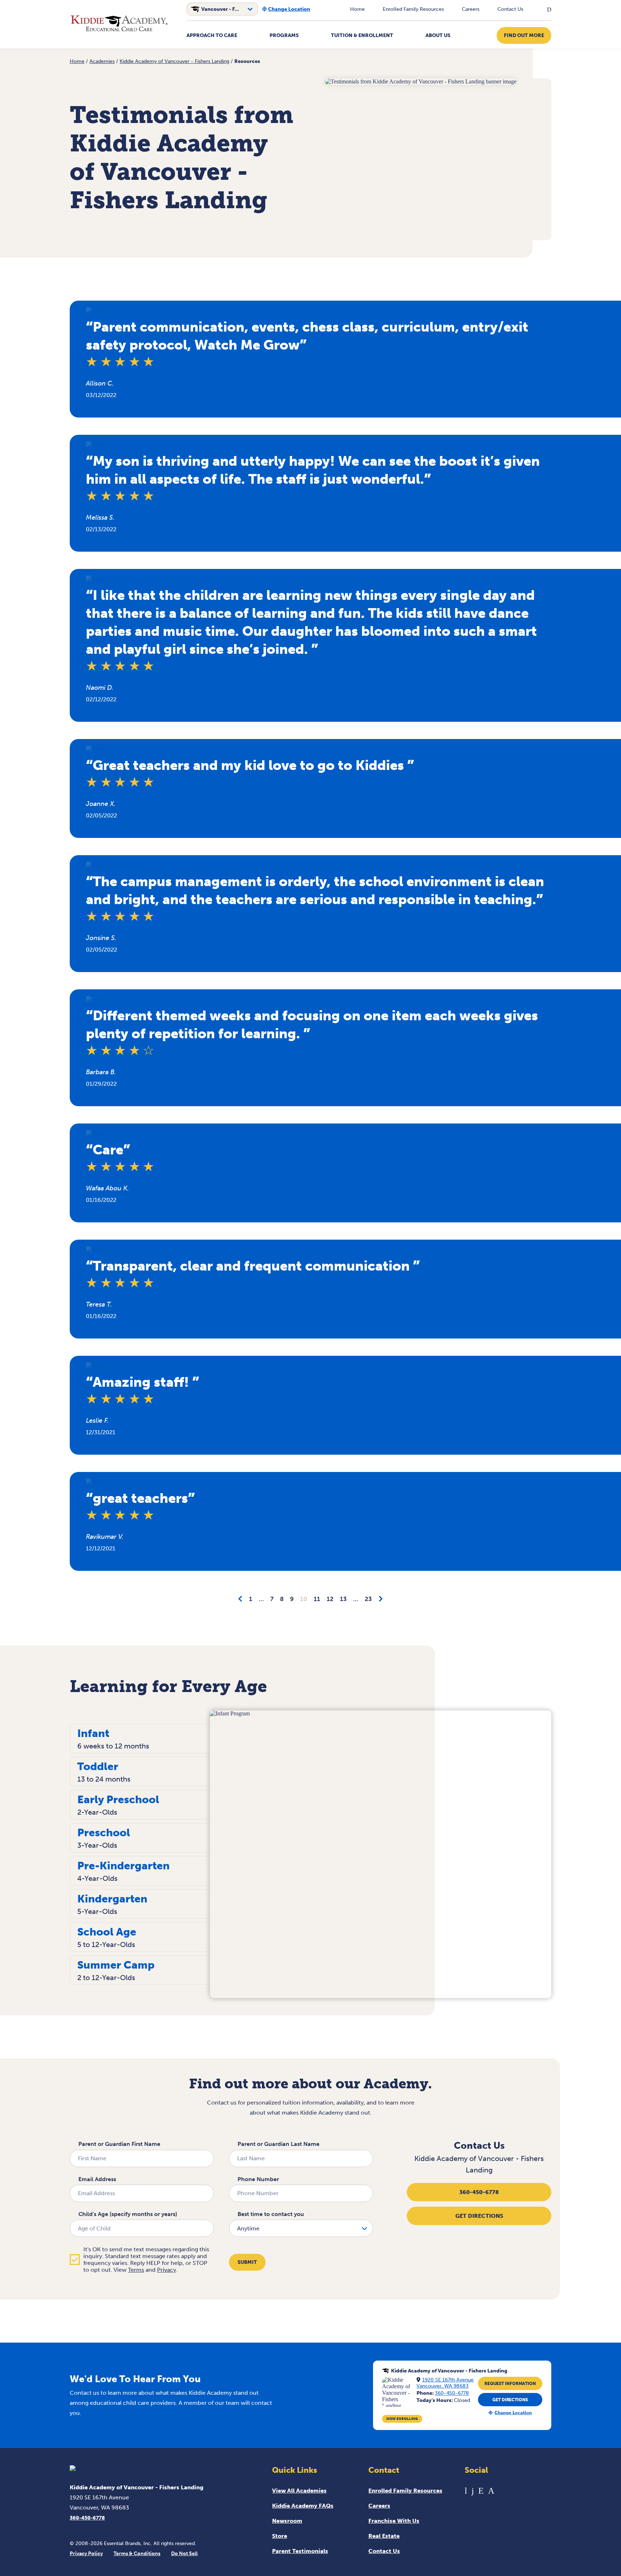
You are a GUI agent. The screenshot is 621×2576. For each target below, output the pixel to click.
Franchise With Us (394, 2521)
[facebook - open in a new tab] (473, 2491)
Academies (102, 61)
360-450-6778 (479, 2192)
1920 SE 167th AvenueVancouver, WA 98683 (445, 2383)
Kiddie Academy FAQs (303, 2506)
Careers (471, 9)
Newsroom (287, 2521)
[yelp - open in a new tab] (481, 2491)
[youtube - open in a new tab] (466, 2491)
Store (280, 2536)
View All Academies (299, 2491)
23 (368, 1599)
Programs (284, 35)
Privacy (167, 2270)
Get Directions (479, 2216)
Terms (136, 2270)
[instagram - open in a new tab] (491, 2491)
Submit (247, 2262)
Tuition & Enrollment (362, 35)
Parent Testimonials (300, 2551)
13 (343, 1599)
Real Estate (384, 2536)
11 (317, 1599)
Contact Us (510, 9)
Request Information (510, 2384)
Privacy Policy (86, 2554)
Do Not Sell (184, 2554)
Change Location (289, 9)
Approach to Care (212, 35)
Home (357, 9)
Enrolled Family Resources (413, 9)
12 (330, 1599)
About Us (438, 35)
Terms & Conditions (137, 2554)
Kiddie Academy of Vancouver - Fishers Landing (174, 61)
